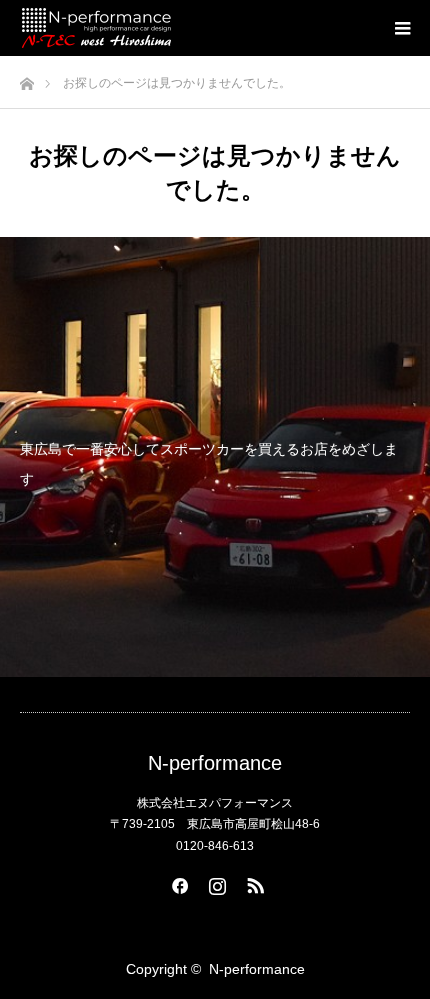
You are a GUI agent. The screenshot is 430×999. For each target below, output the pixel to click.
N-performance (215, 763)
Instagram (215, 882)
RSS (253, 882)
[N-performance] (96, 28)
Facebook (177, 882)
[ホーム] (26, 78)
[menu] (402, 28)
